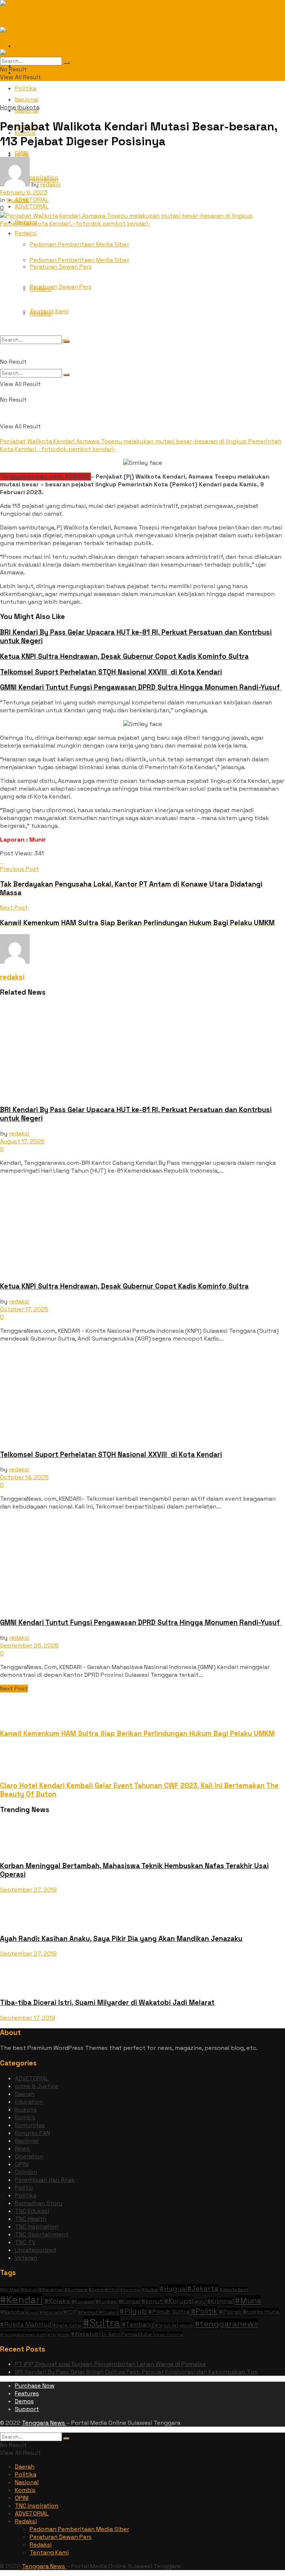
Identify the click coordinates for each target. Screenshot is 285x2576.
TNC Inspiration (37, 2227)
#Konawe (83, 2301)
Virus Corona (168, 2334)
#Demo (96, 2290)
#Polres (230, 2312)
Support (27, 2409)
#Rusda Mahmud (26, 2324)
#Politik (204, 2311)
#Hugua (173, 2289)
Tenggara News (44, 2423)
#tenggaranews (226, 2324)
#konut (152, 2301)
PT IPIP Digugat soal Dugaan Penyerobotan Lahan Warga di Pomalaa (110, 2364)
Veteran (26, 2258)
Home (8, 107)
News (22, 2149)
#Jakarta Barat (234, 2290)
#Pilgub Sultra (169, 2312)
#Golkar (150, 2289)
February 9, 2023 (24, 192)
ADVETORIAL (32, 200)
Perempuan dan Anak (45, 2180)
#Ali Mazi (10, 2290)
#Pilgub (133, 2311)
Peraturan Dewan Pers (61, 287)
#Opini (32, 2312)
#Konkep (106, 2302)
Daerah (25, 2094)
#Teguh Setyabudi (174, 2325)
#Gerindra (130, 2290)
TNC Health (31, 2219)
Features (27, 2393)
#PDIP (70, 2312)
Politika (26, 88)
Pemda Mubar (137, 2334)
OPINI (22, 155)
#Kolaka (57, 2301)
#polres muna (261, 2312)
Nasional (27, 2141)
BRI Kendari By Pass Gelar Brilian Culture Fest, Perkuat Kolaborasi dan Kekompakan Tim (136, 2372)
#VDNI (64, 2335)
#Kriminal (220, 2301)
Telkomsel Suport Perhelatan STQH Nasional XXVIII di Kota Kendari (111, 672)
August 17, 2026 (22, 1141)
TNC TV (25, 2242)
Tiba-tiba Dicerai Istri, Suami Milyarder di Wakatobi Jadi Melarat (107, 2003)
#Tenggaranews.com (23, 2334)
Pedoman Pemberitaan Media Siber (79, 244)
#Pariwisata (51, 2312)
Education (29, 2102)
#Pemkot (88, 2312)
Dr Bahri (111, 2334)
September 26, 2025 (29, 1645)
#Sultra (101, 2323)
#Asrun (29, 2290)
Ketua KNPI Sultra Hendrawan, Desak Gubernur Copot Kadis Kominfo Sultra (124, 656)
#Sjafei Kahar (67, 2325)
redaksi (50, 184)
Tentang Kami (49, 311)
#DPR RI (112, 2290)
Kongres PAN (32, 2133)
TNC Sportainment (42, 2234)
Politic (24, 2188)
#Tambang (138, 2324)
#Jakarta (203, 2289)
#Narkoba (12, 2312)
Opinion (26, 2172)
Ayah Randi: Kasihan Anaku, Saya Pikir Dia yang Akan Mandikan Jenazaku (121, 1939)
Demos (24, 2401)
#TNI (52, 2335)
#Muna (248, 2300)
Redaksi (26, 233)
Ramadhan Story (39, 2203)
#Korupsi (179, 2301)
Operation (29, 2156)
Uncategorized (35, 2250)
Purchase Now (35, 2386)
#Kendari (21, 2300)
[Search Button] (66, 375)
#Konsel (129, 2301)
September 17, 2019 (28, 2018)
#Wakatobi (86, 2334)
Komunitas (30, 2125)
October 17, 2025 (24, 1309)
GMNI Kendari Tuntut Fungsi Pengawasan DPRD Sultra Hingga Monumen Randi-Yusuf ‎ (141, 687)
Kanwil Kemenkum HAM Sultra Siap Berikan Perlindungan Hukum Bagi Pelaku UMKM (137, 1733)
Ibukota (28, 107)
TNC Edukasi (32, 2211)
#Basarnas (51, 2290)
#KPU (200, 2302)
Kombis (25, 2117)
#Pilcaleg (109, 2312)
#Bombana (76, 2290)
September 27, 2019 (28, 1890)
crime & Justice (37, 2086)
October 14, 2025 (24, 1477)
